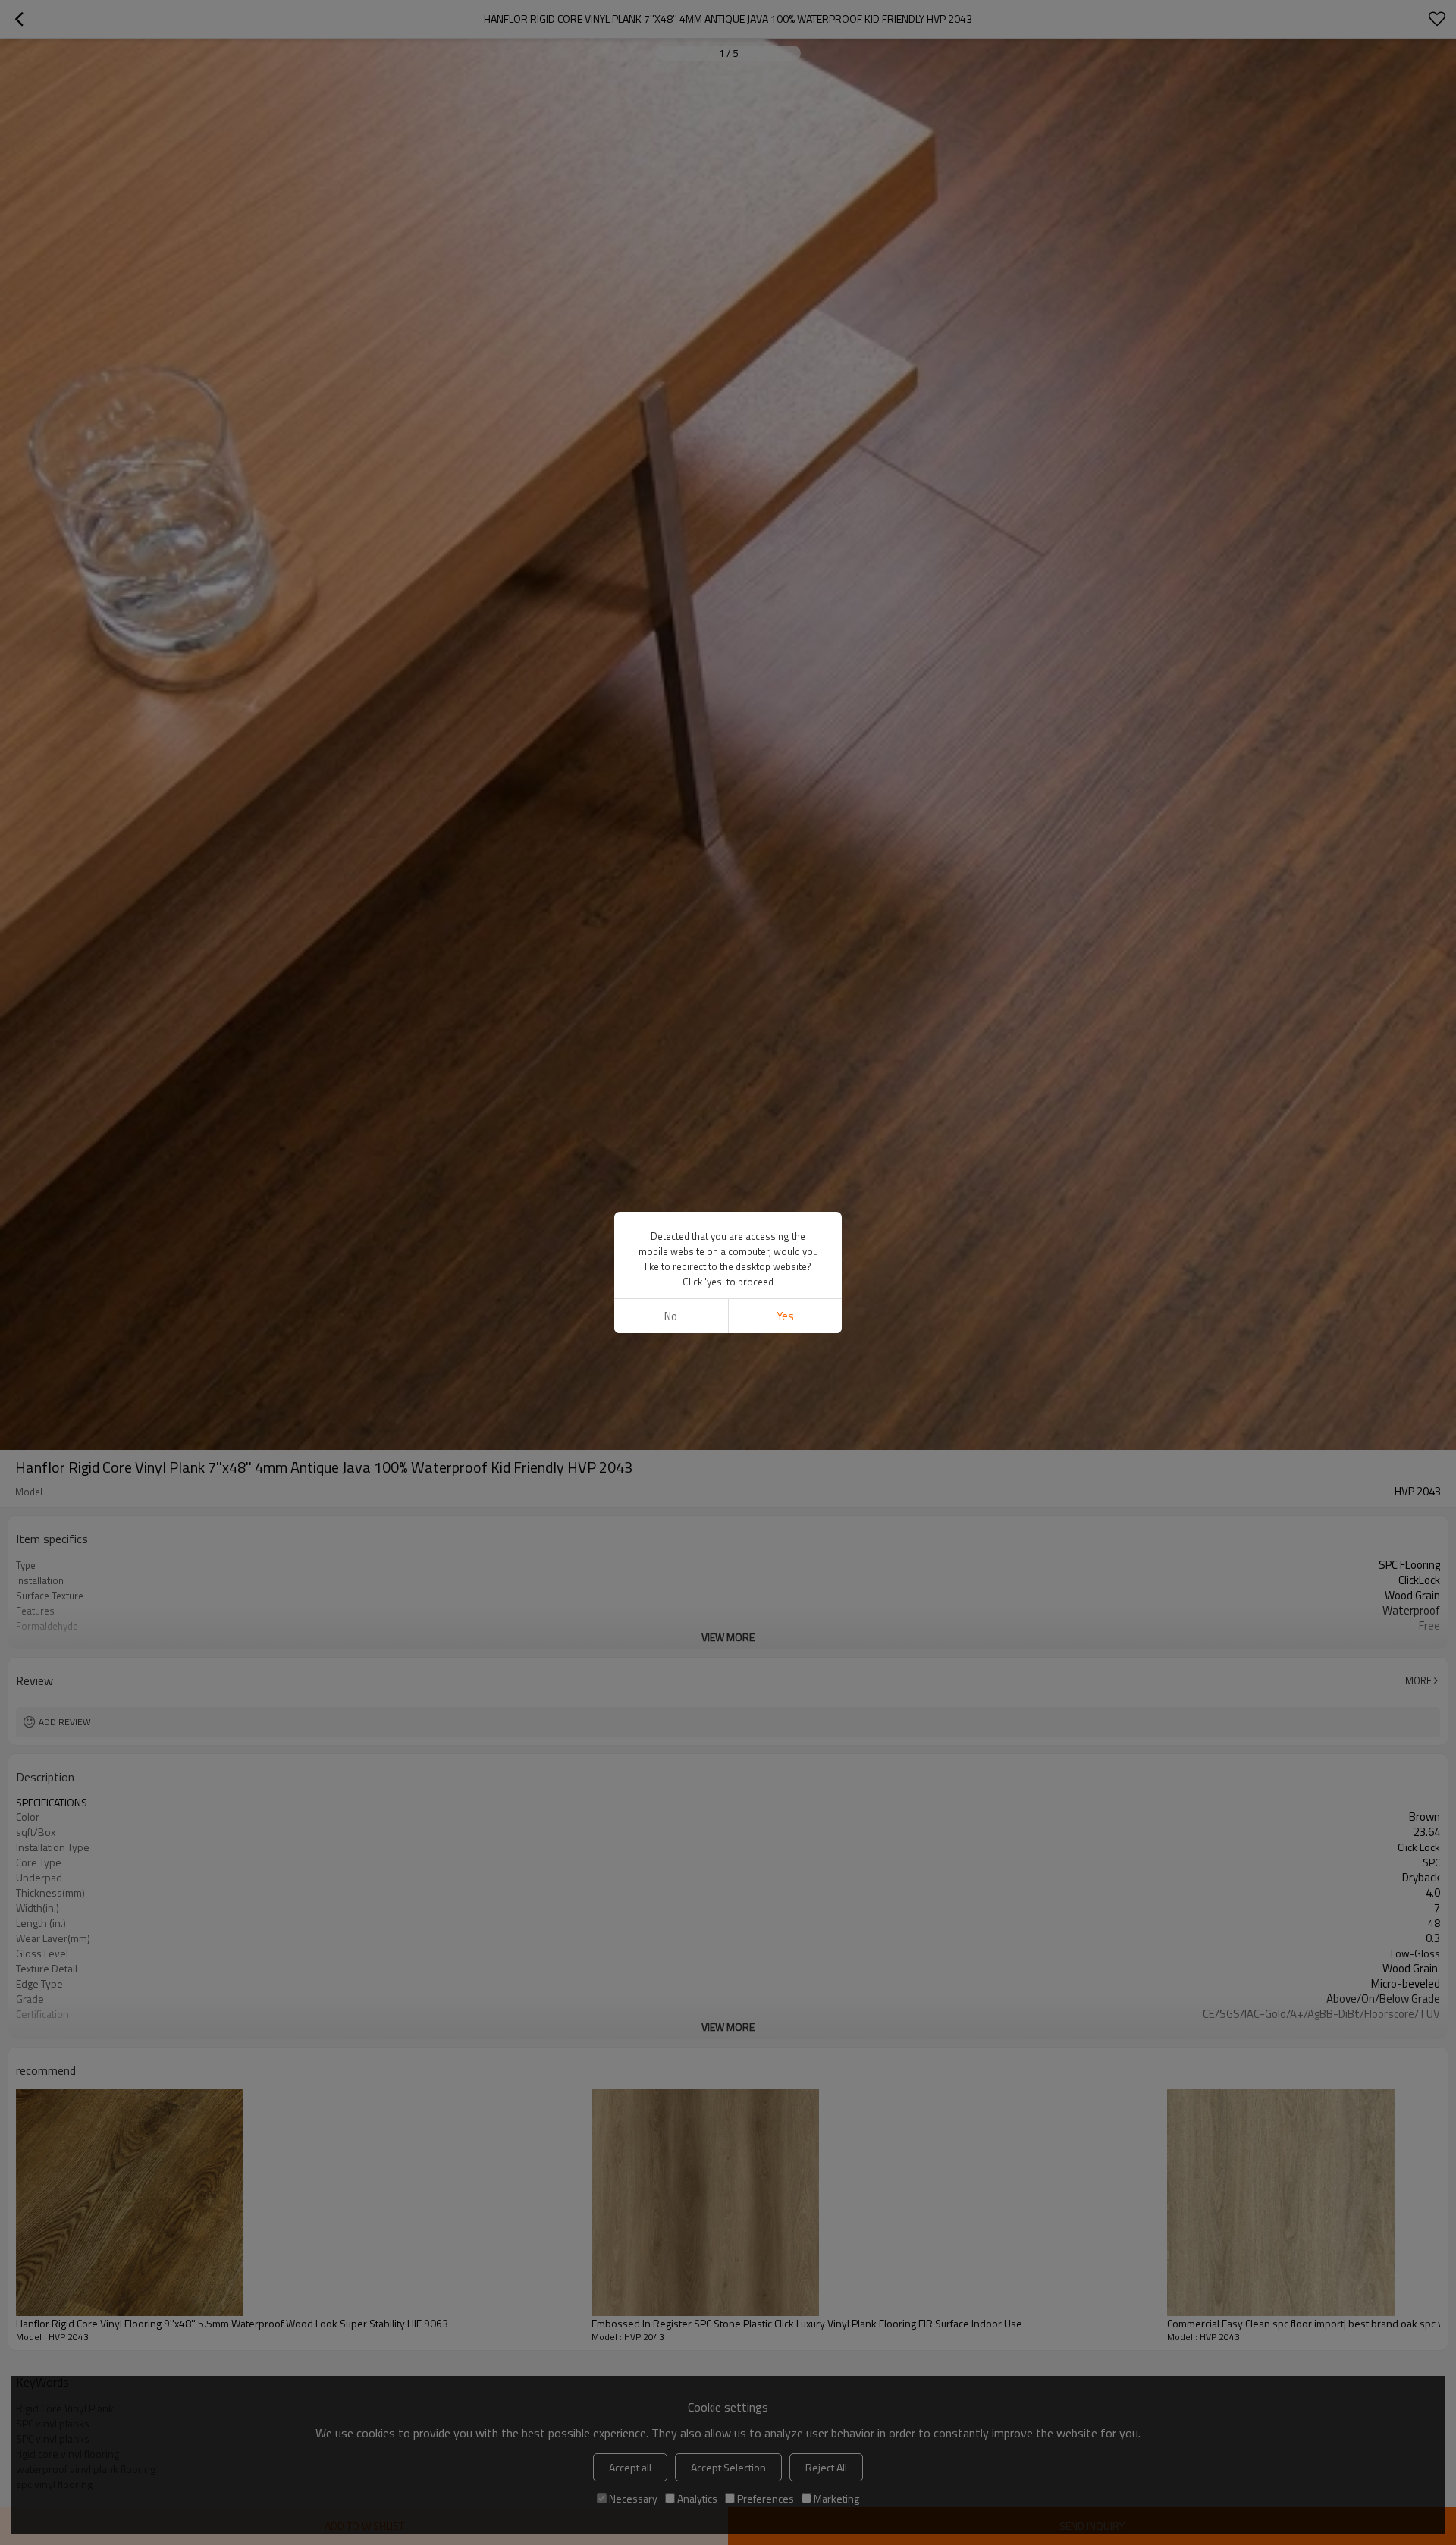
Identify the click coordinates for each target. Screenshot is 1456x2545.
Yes (785, 1316)
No (671, 1316)
